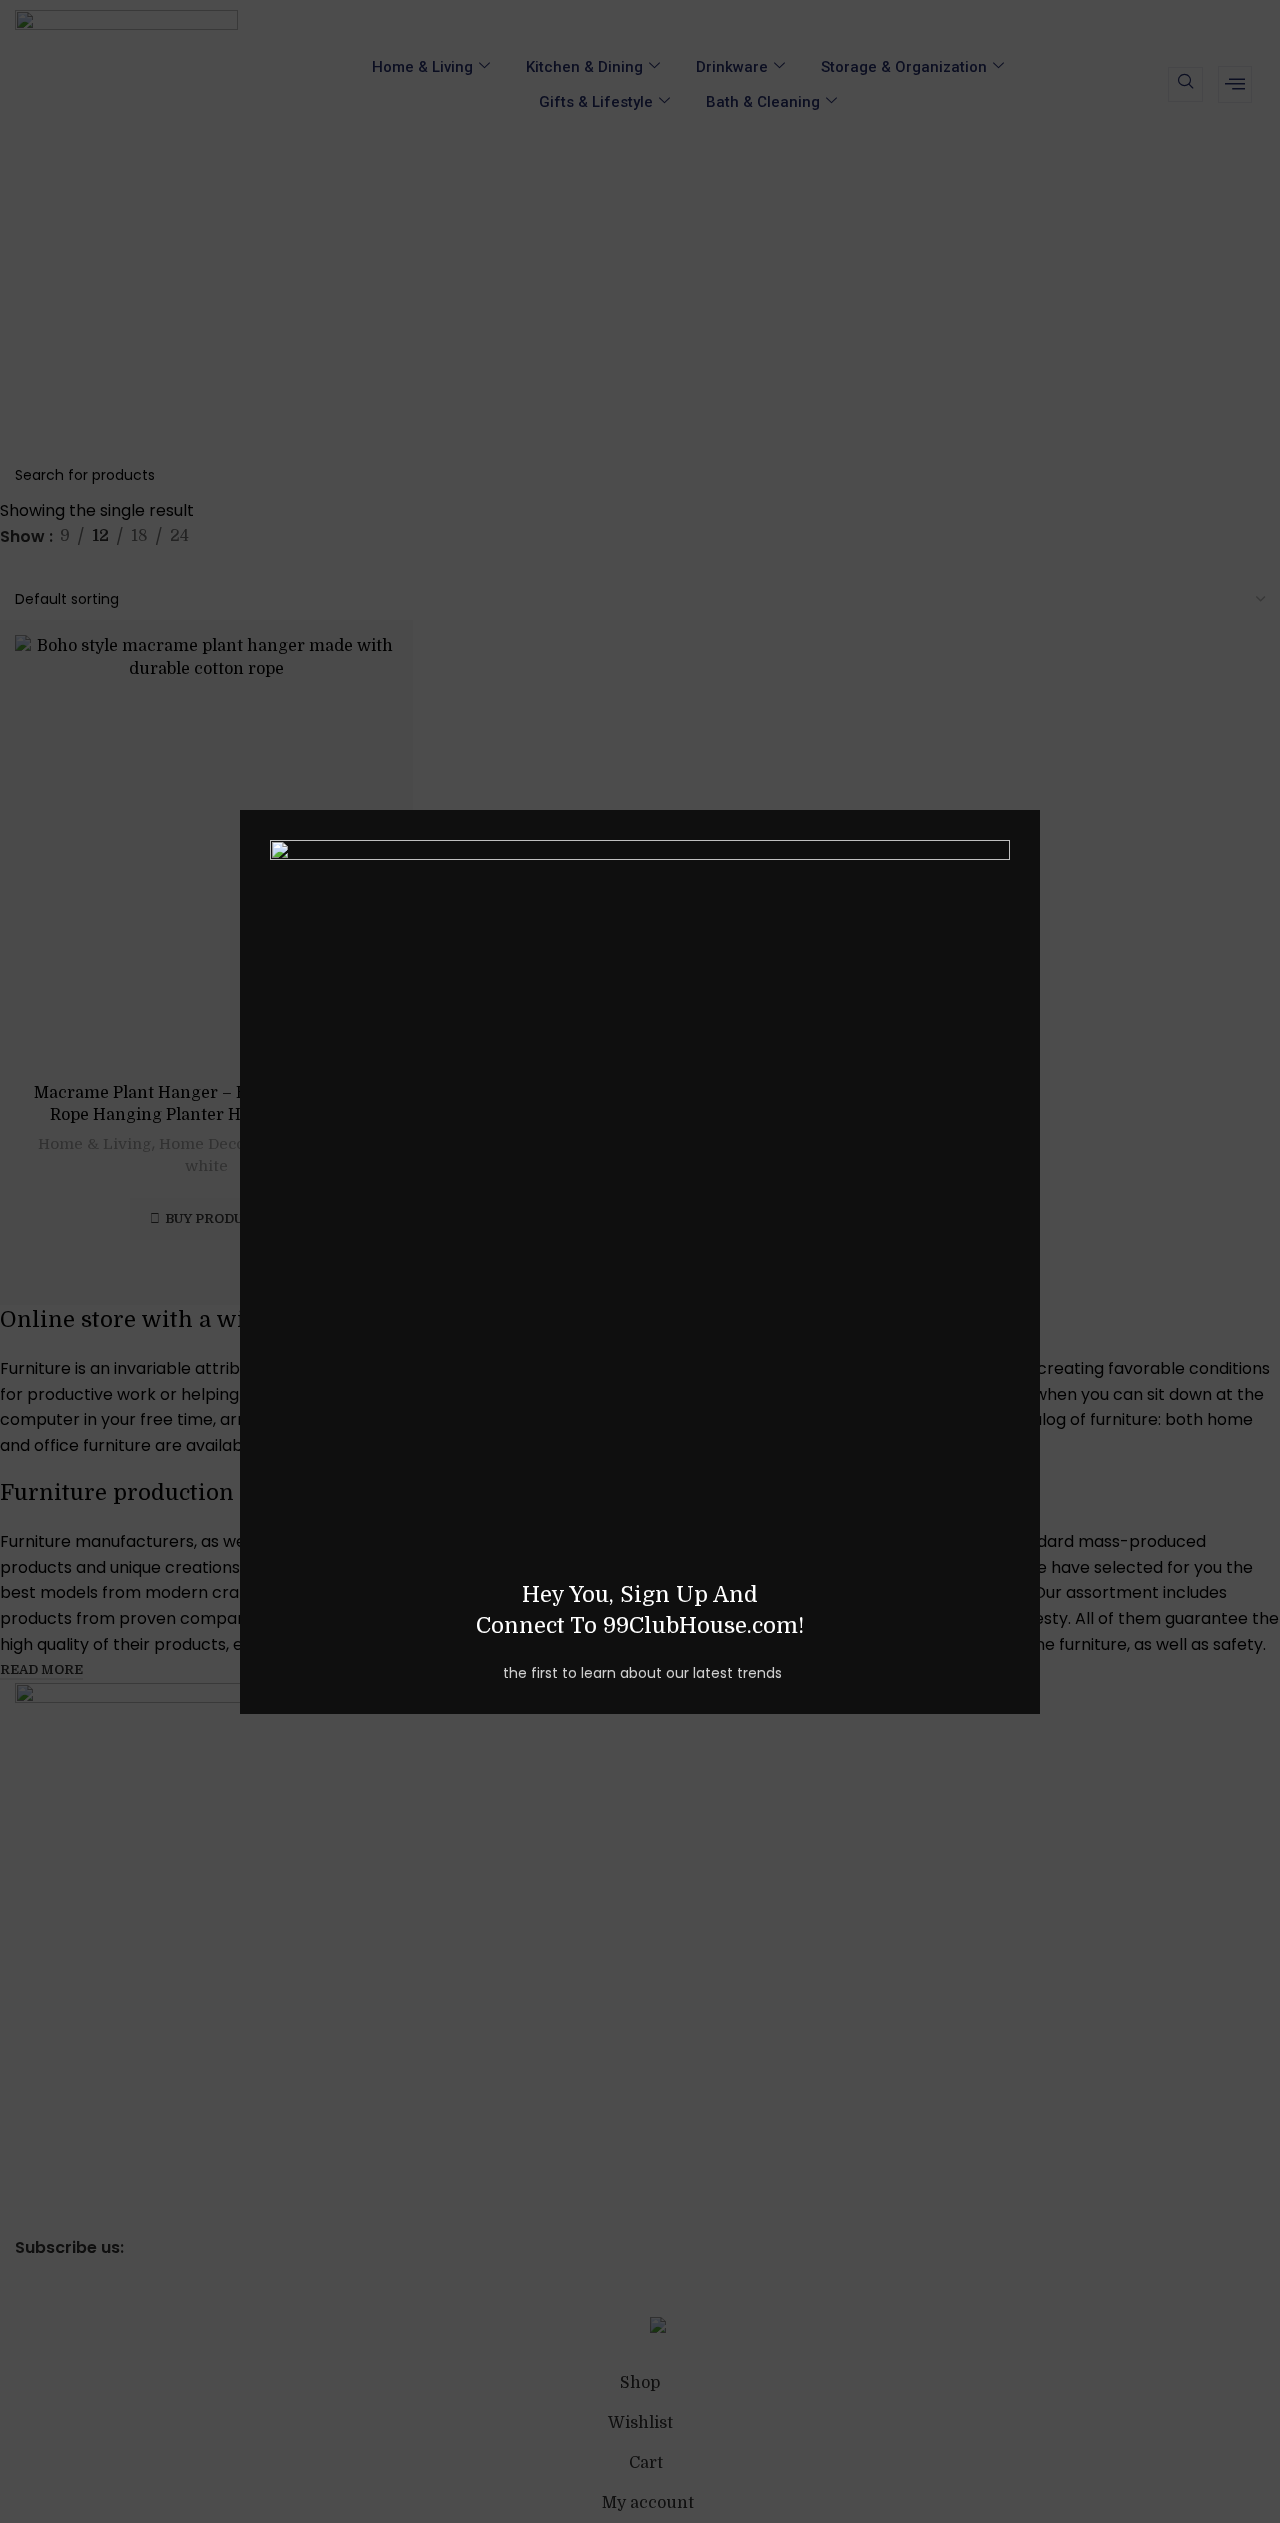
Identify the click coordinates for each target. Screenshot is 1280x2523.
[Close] (1030, 785)
